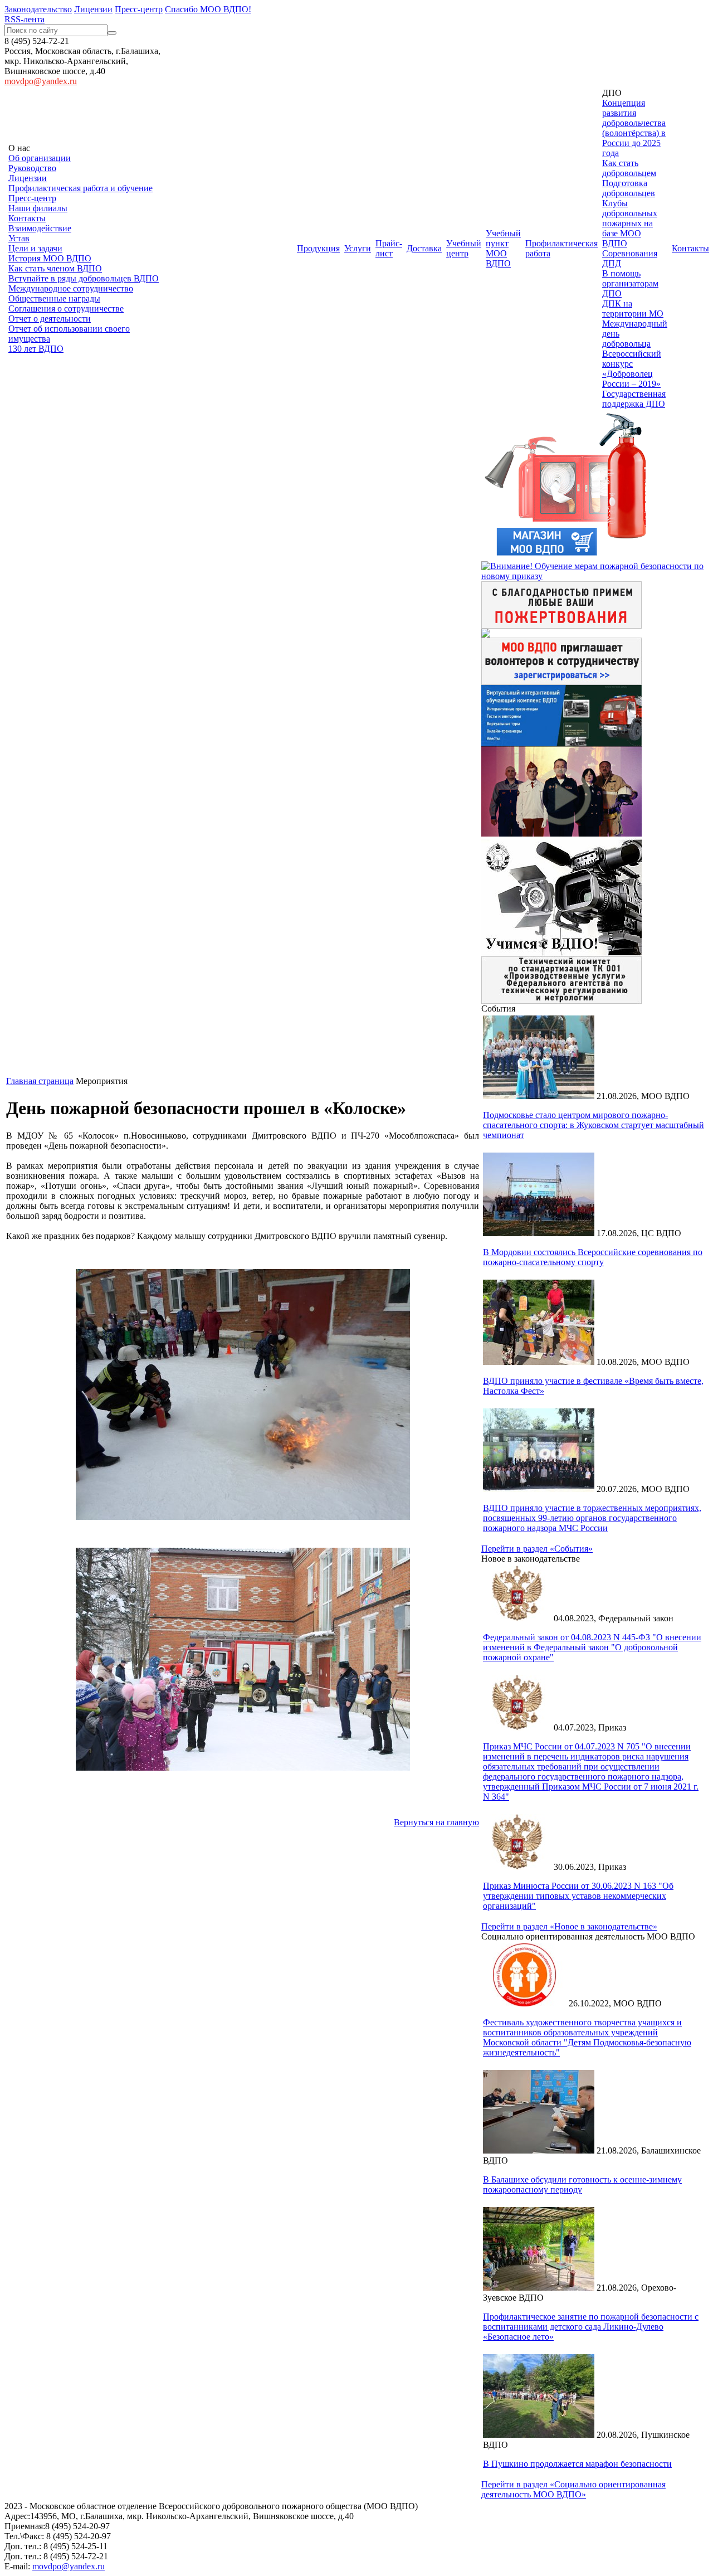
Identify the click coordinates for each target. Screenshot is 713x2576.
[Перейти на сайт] (561, 743)
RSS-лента (25, 19)
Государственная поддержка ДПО (634, 399)
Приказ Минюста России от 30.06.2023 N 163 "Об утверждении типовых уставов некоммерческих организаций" (578, 1896)
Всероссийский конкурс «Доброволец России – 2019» (632, 369)
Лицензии (93, 9)
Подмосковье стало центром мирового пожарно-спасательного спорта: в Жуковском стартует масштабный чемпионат (594, 1125)
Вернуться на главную (436, 1822)
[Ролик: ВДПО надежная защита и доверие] (561, 833)
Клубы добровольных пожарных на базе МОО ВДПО (630, 223)
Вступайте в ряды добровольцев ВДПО (84, 278)
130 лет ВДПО (36, 349)
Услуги (358, 248)
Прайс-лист (389, 248)
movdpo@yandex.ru (41, 81)
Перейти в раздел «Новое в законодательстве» (569, 1926)
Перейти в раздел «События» (537, 1549)
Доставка (424, 248)
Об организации (40, 158)
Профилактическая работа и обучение (80, 188)
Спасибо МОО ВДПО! (208, 9)
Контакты (27, 218)
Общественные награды (54, 298)
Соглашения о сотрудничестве (66, 308)
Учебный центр (464, 248)
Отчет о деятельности (50, 319)
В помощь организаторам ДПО (630, 283)
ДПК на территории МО (633, 308)
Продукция (318, 248)
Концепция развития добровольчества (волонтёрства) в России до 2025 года (634, 128)
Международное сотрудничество (71, 288)
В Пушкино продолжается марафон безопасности (577, 2464)
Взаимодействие (40, 228)
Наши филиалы (38, 208)
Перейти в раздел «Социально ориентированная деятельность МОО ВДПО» (573, 2489)
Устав (19, 238)
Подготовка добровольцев (629, 188)
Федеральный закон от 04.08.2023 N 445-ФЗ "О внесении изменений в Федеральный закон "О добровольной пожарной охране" (592, 1647)
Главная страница (40, 1081)
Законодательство (38, 9)
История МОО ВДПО (50, 258)
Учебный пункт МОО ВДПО (503, 248)
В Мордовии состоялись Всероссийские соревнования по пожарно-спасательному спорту (593, 1257)
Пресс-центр (139, 9)
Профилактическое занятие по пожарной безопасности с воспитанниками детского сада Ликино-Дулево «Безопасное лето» (591, 2327)
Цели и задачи (35, 248)
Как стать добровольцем (629, 168)
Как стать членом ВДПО (55, 268)
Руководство (32, 168)
